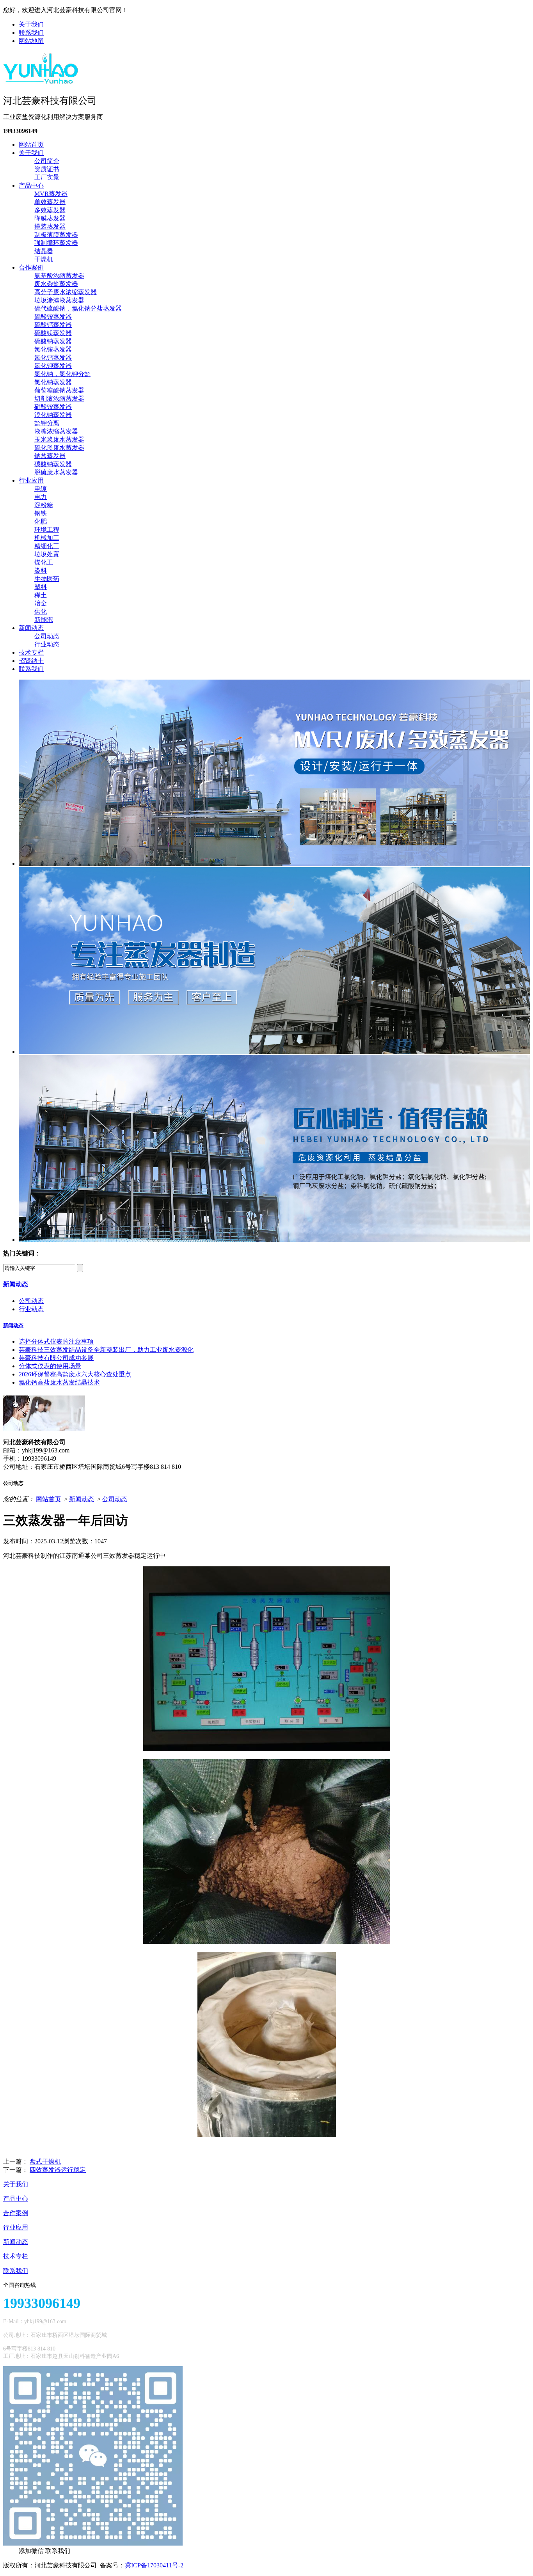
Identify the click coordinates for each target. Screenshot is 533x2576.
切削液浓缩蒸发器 (59, 399)
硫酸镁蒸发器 (53, 333)
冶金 (41, 603)
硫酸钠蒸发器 (53, 341)
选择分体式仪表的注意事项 (56, 1341)
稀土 (41, 595)
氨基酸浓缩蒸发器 (59, 276)
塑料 (41, 587)
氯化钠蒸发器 (53, 382)
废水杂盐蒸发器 (56, 284)
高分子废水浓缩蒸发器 (66, 292)
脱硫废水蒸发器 (56, 472)
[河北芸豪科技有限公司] (41, 81)
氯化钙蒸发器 (53, 358)
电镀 (41, 489)
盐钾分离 (47, 423)
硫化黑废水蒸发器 (59, 448)
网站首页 (31, 145)
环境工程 (47, 530)
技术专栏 (31, 652)
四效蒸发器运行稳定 (58, 2170)
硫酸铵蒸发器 (53, 317)
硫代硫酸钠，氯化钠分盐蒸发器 (78, 308)
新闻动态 (31, 628)
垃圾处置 (47, 554)
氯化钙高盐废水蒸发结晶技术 (59, 1382)
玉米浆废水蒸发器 (59, 439)
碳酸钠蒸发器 (53, 464)
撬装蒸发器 (50, 226)
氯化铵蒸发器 (53, 349)
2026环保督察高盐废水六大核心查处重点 (75, 1374)
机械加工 (47, 538)
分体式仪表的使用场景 (50, 1366)
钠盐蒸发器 (50, 456)
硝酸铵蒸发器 (53, 407)
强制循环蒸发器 (56, 243)
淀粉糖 (44, 505)
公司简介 (47, 161)
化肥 (41, 521)
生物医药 (47, 579)
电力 (41, 497)
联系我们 (31, 33)
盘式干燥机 (45, 2161)
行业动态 (47, 644)
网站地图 (31, 41)
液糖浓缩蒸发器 (56, 431)
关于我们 (31, 24)
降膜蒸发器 (50, 218)
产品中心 (31, 186)
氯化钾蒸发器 (53, 366)
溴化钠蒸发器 (53, 415)
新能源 (44, 620)
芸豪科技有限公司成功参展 (56, 1358)
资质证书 (47, 169)
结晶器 (44, 251)
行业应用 (31, 480)
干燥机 (44, 259)
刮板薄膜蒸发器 (56, 235)
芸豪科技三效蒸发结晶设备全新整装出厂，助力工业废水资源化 (106, 1350)
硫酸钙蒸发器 (53, 325)
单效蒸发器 (50, 202)
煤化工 (44, 562)
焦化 (41, 612)
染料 (41, 571)
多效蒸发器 (50, 210)
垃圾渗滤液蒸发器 (59, 300)
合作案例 (31, 267)
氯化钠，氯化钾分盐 (62, 374)
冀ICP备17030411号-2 (154, 2565)
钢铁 (41, 513)
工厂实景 (47, 177)
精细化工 (47, 546)
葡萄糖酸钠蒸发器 (59, 390)
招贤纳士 (31, 661)
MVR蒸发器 (51, 194)
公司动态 (47, 636)
